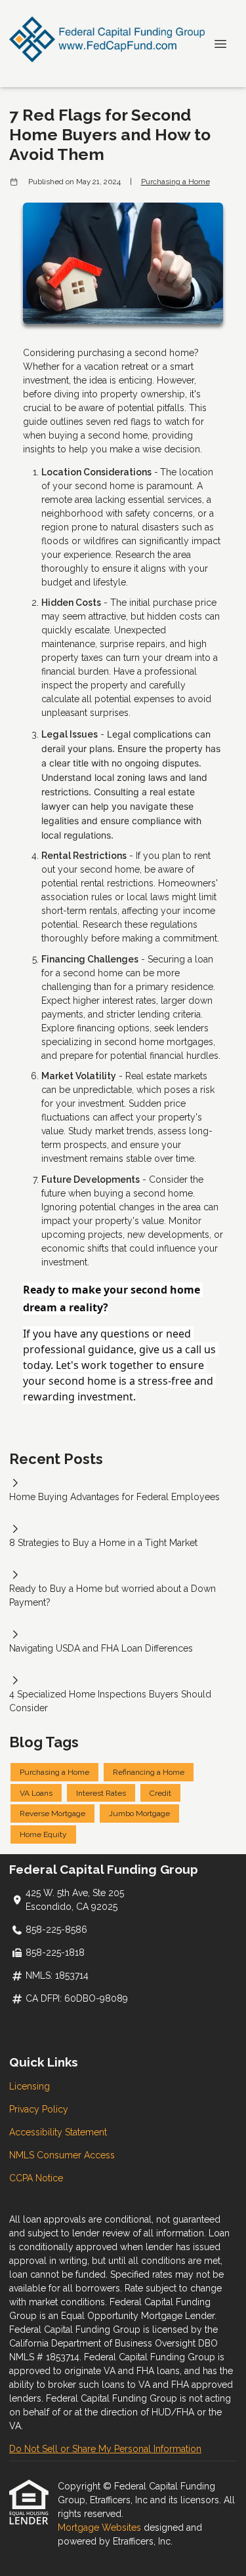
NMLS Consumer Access (62, 2155)
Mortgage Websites (101, 2527)
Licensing (30, 2086)
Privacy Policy (39, 2109)
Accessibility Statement (58, 2132)
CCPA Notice (36, 2178)
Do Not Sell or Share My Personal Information (105, 2449)
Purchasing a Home (175, 182)
